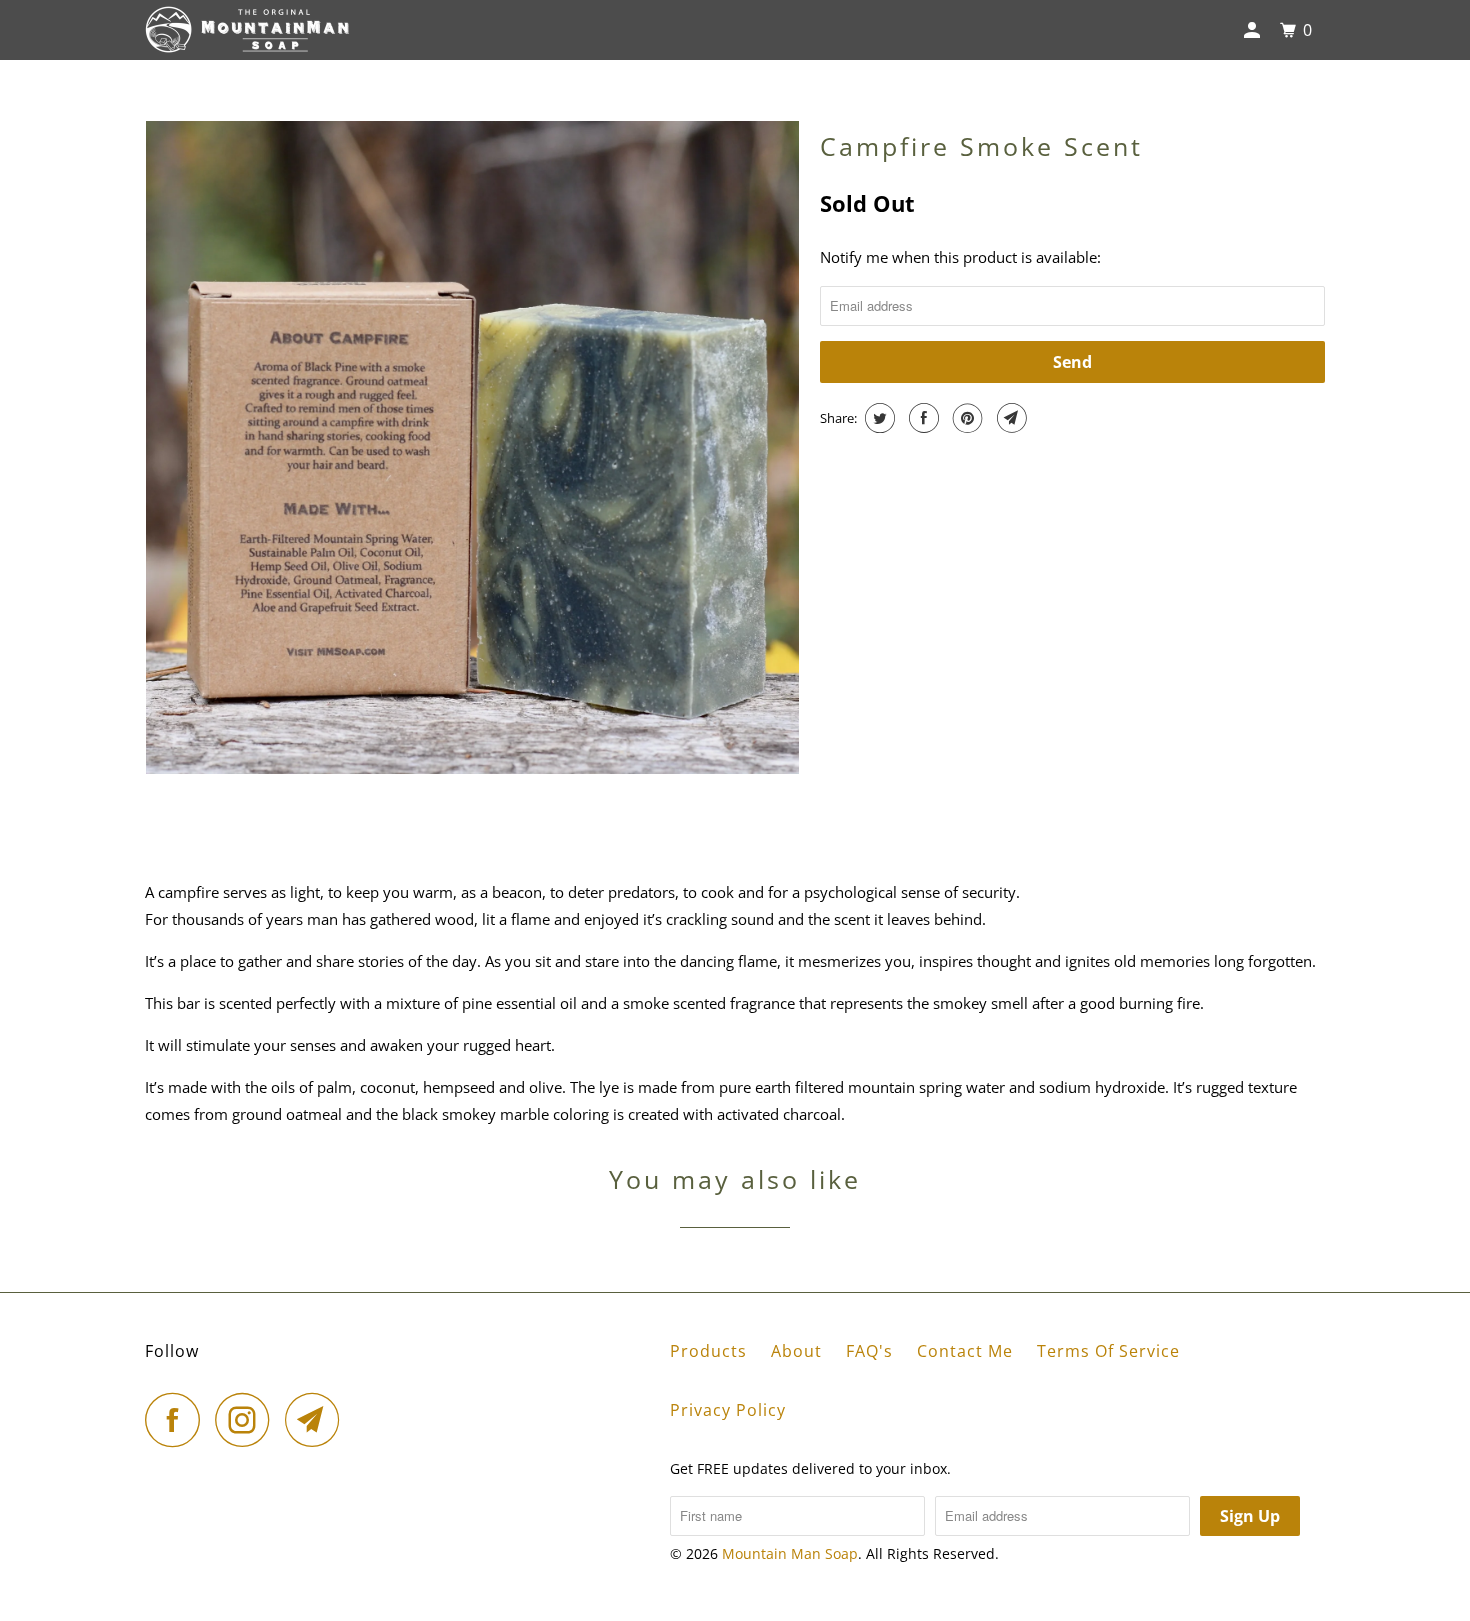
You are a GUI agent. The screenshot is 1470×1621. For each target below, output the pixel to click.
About (796, 1351)
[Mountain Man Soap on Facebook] (178, 1419)
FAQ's (869, 1351)
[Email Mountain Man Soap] (318, 1419)
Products (708, 1351)
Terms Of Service (1108, 1351)
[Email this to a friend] (1009, 418)
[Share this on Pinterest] (965, 418)
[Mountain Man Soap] (247, 30)
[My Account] (1254, 30)
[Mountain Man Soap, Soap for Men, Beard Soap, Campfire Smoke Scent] (472, 447)
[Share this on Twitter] (877, 418)
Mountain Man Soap (790, 1553)
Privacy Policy (728, 1410)
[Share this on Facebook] (921, 418)
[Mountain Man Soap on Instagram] (248, 1419)
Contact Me (965, 1351)
